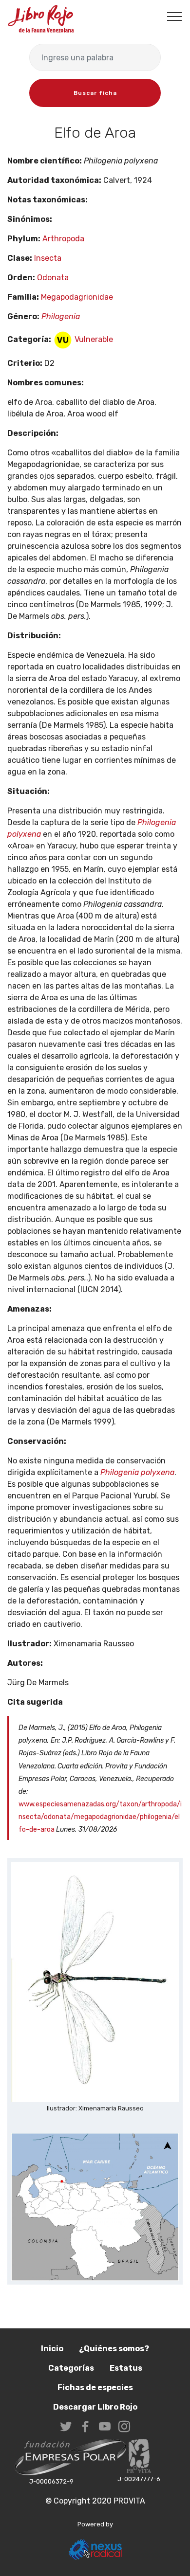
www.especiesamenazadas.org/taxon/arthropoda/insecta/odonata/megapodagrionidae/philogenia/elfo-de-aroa (100, 1817)
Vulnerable (93, 339)
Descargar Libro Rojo (95, 2407)
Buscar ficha (95, 93)
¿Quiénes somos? (114, 2349)
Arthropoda (63, 239)
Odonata (53, 278)
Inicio (52, 2349)
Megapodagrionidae (77, 297)
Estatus (126, 2368)
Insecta (48, 258)
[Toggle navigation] (175, 16)
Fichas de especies (95, 2387)
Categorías (71, 2368)
